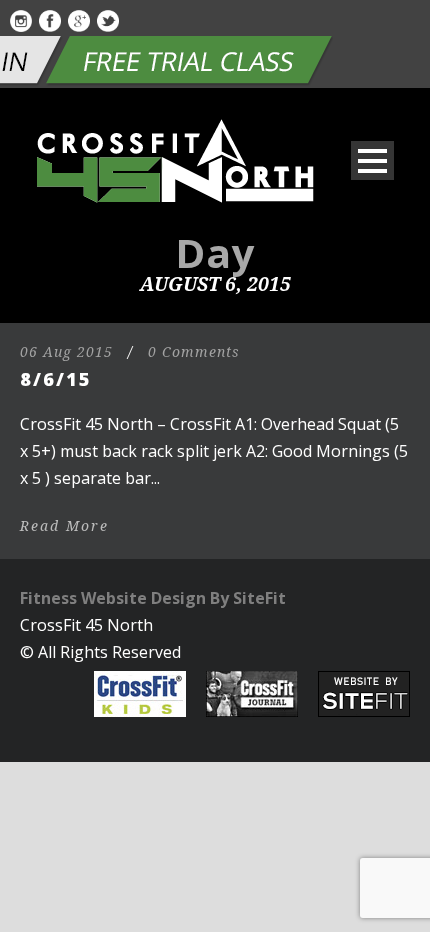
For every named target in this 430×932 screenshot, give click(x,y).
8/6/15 (56, 379)
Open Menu (372, 160)
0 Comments (194, 352)
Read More (64, 526)
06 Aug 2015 (66, 352)
